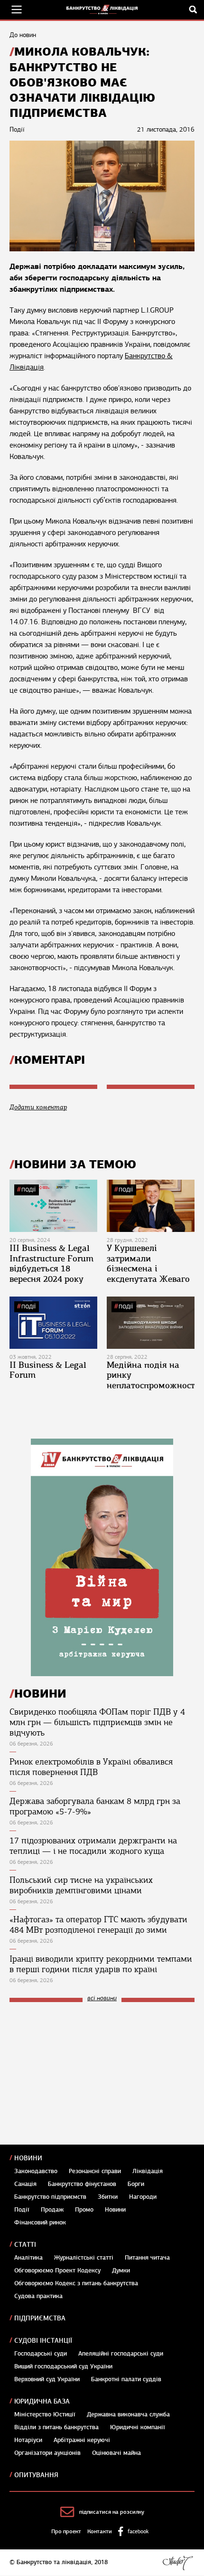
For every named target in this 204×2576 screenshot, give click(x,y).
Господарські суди (41, 2354)
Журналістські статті (84, 2258)
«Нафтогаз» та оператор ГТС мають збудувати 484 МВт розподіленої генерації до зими (98, 1925)
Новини (28, 2158)
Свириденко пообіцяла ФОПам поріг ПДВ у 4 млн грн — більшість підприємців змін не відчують (97, 1722)
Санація (25, 2184)
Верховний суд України (47, 2379)
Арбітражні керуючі (82, 2440)
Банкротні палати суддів (126, 2379)
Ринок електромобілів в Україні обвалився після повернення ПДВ (91, 1767)
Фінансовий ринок (40, 2223)
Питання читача (147, 2258)
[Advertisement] (81, 2073)
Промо (84, 2210)
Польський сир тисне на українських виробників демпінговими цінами (81, 1885)
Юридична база (42, 2401)
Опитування (36, 2475)
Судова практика (38, 2296)
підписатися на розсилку (112, 2512)
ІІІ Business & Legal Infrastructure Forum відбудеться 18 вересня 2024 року (51, 1264)
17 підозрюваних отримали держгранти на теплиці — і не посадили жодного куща (93, 1846)
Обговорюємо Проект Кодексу (57, 2271)
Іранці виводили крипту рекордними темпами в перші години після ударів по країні (101, 1964)
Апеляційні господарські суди (121, 2354)
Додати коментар (38, 1107)
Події (28, 1190)
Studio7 (178, 2563)
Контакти (100, 2531)
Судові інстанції (43, 2341)
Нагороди (143, 2197)
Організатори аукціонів (47, 2453)
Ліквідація (148, 2171)
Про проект (66, 2531)
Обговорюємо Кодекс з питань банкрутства (76, 2283)
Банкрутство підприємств (50, 2197)
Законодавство (36, 2171)
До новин (23, 35)
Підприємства (40, 2318)
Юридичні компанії (138, 2427)
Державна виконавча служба (128, 2414)
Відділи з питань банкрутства (56, 2427)
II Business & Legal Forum (48, 1370)
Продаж (52, 2210)
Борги (136, 2184)
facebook (138, 2531)
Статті (25, 2245)
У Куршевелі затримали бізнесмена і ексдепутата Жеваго (148, 1264)
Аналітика (28, 2258)
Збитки (108, 2197)
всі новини (102, 1999)
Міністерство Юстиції (45, 2414)
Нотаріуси (28, 2440)
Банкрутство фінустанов (82, 2184)
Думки (121, 2271)
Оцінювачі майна (116, 2453)
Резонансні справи (95, 2171)
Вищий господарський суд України (63, 2366)
